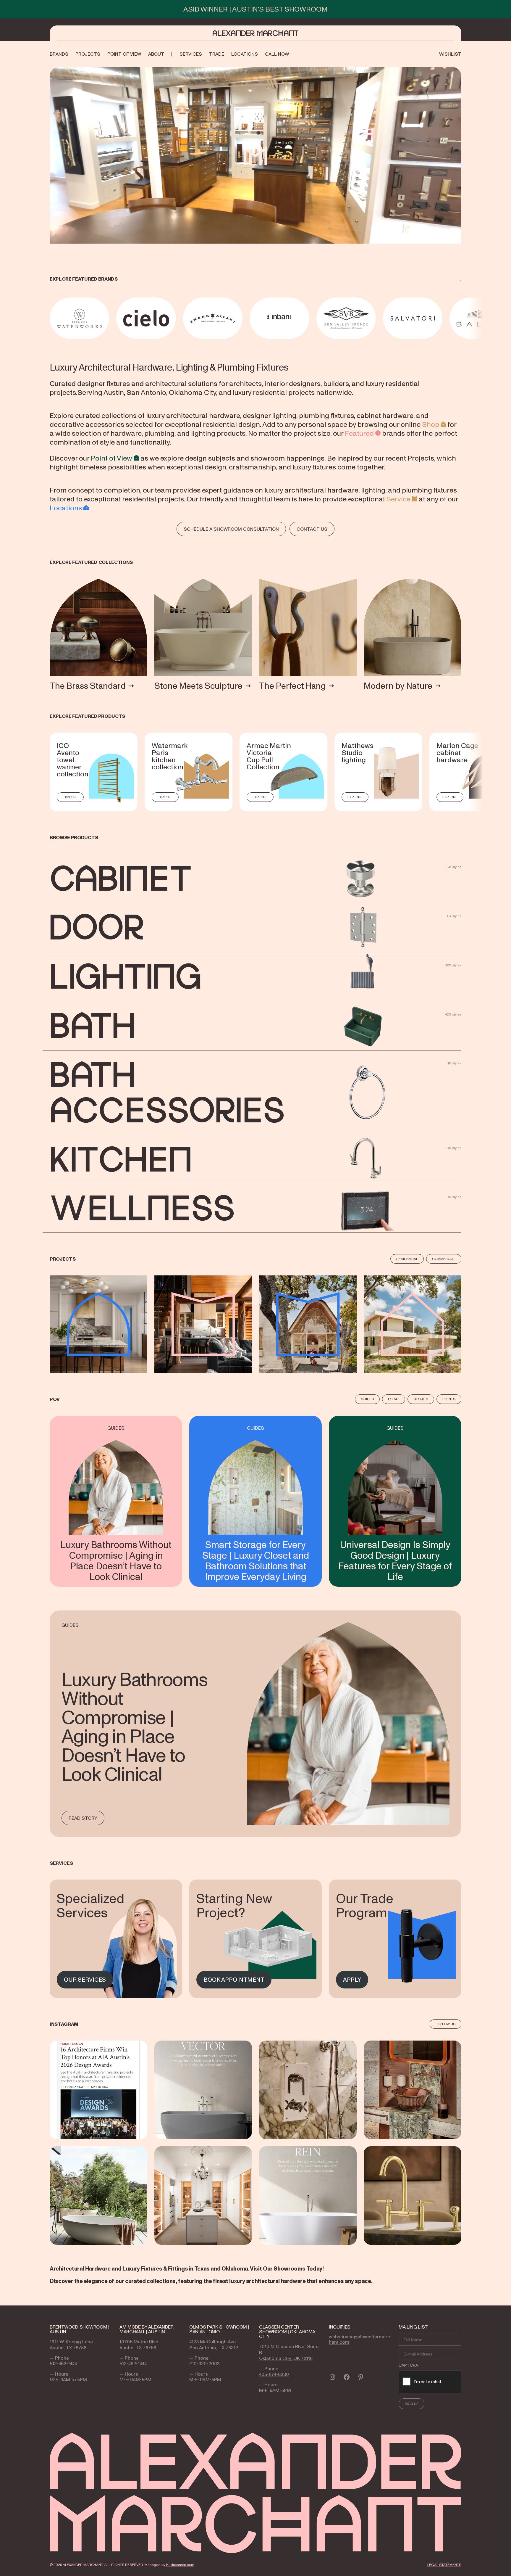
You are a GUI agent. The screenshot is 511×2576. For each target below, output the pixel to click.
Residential (407, 1259)
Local (394, 1399)
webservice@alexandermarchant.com (359, 2339)
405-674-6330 (274, 2374)
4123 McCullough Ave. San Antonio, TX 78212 (214, 2345)
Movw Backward (51, 318)
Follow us (445, 2024)
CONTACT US (312, 529)
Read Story (83, 1818)
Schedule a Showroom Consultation (231, 529)
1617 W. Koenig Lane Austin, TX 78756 (71, 2345)
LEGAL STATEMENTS (444, 2565)
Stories (421, 1399)
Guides (367, 1399)
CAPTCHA (408, 2365)
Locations (66, 508)
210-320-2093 (204, 2363)
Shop (431, 424)
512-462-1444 (63, 2363)
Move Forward (462, 318)
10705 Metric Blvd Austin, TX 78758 (139, 2345)
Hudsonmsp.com (180, 2565)
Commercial (444, 1259)
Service (398, 499)
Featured (359, 433)
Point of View (111, 458)
